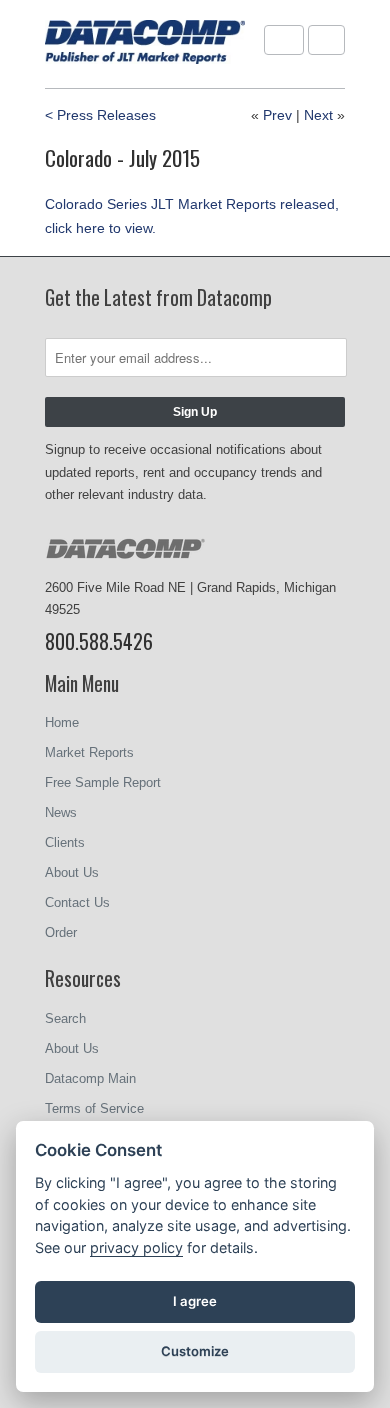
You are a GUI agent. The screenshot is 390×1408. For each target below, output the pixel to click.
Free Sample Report (103, 782)
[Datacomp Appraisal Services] (145, 44)
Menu (284, 40)
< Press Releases (100, 115)
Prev (277, 115)
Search (65, 1018)
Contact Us (77, 902)
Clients (65, 842)
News (61, 812)
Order (61, 932)
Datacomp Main (90, 1078)
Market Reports (89, 752)
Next (318, 115)
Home (62, 722)
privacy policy (136, 1247)
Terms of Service (94, 1108)
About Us (72, 872)
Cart (326, 40)
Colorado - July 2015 (122, 157)
